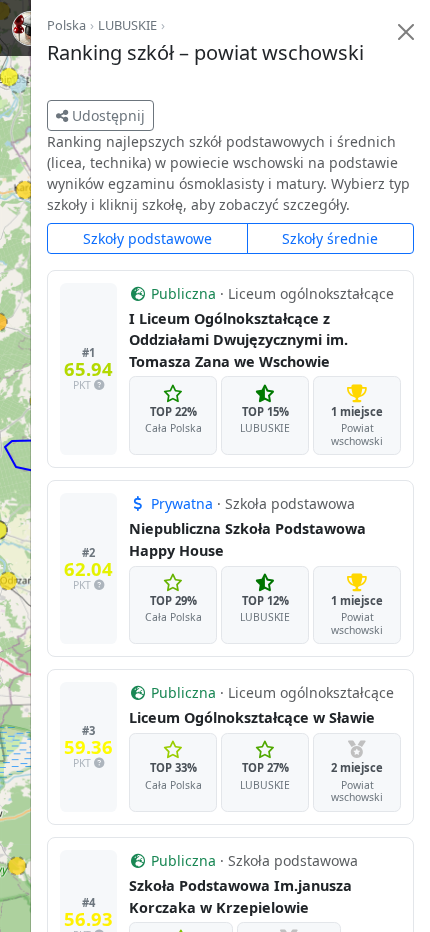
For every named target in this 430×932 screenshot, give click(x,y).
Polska (66, 25)
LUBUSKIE (127, 25)
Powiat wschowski (357, 434)
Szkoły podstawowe (147, 238)
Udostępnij (106, 115)
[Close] (406, 32)
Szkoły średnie (330, 238)
